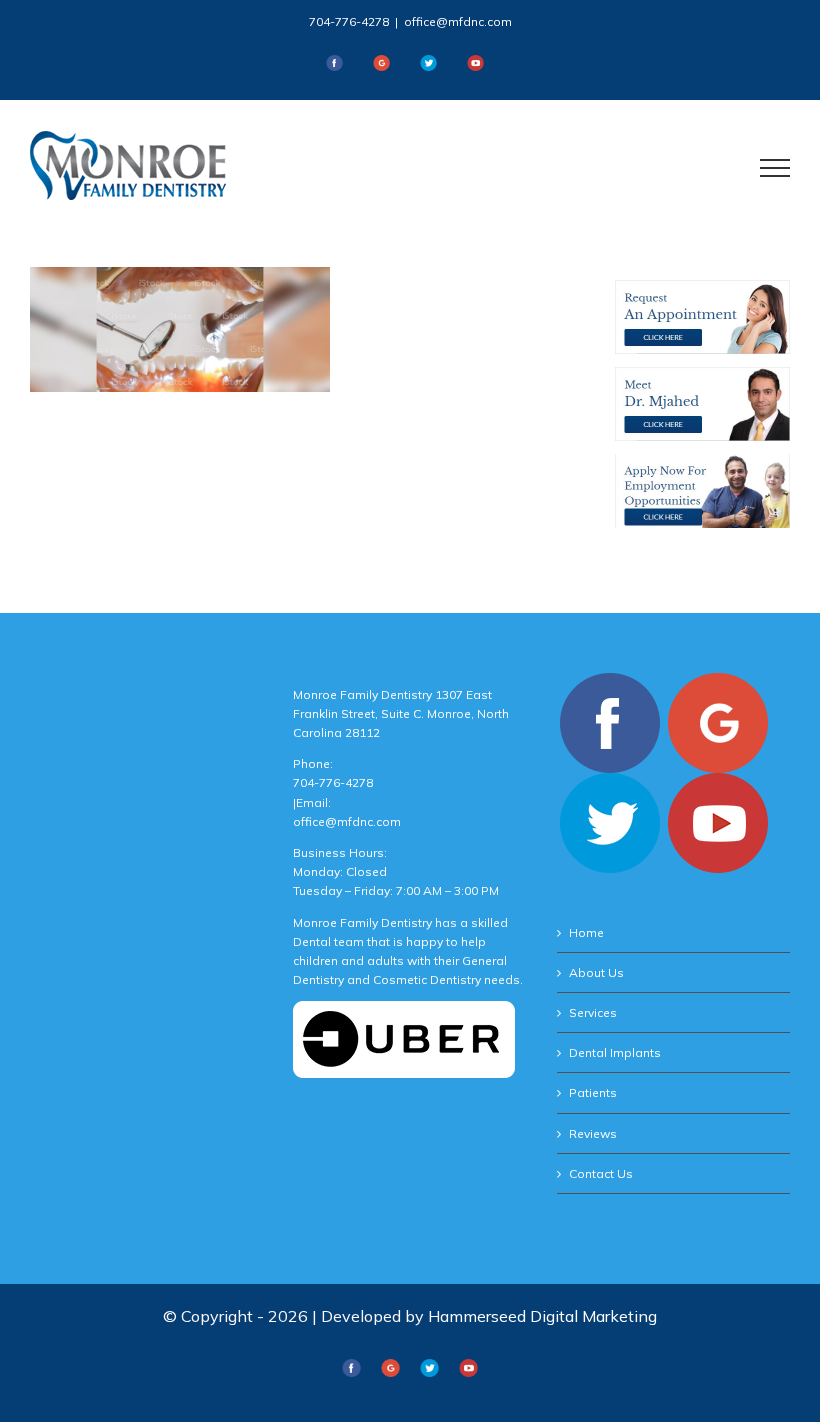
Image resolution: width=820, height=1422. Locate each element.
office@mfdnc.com (458, 21)
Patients (593, 1092)
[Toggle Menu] (775, 168)
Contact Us (601, 1173)
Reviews (593, 1133)
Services (593, 1012)
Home (586, 932)
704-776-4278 (349, 21)
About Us (596, 972)
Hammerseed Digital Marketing (542, 1316)
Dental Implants (615, 1052)
